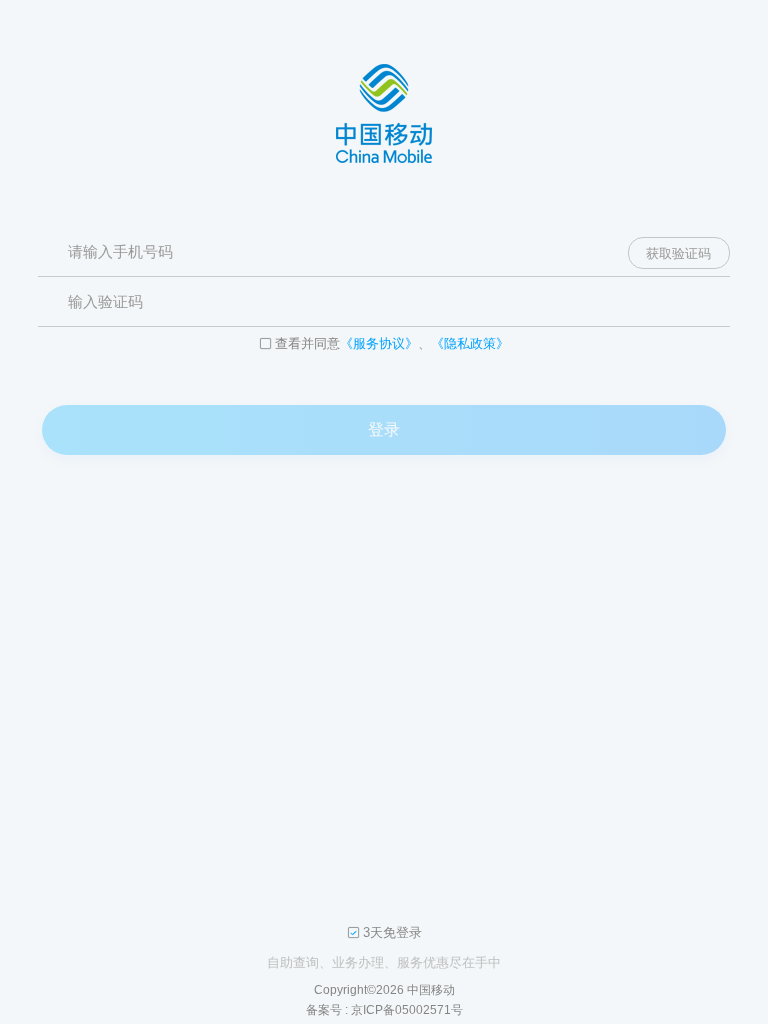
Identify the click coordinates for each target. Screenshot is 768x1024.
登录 (384, 429)
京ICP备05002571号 (407, 1010)
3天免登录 (392, 933)
